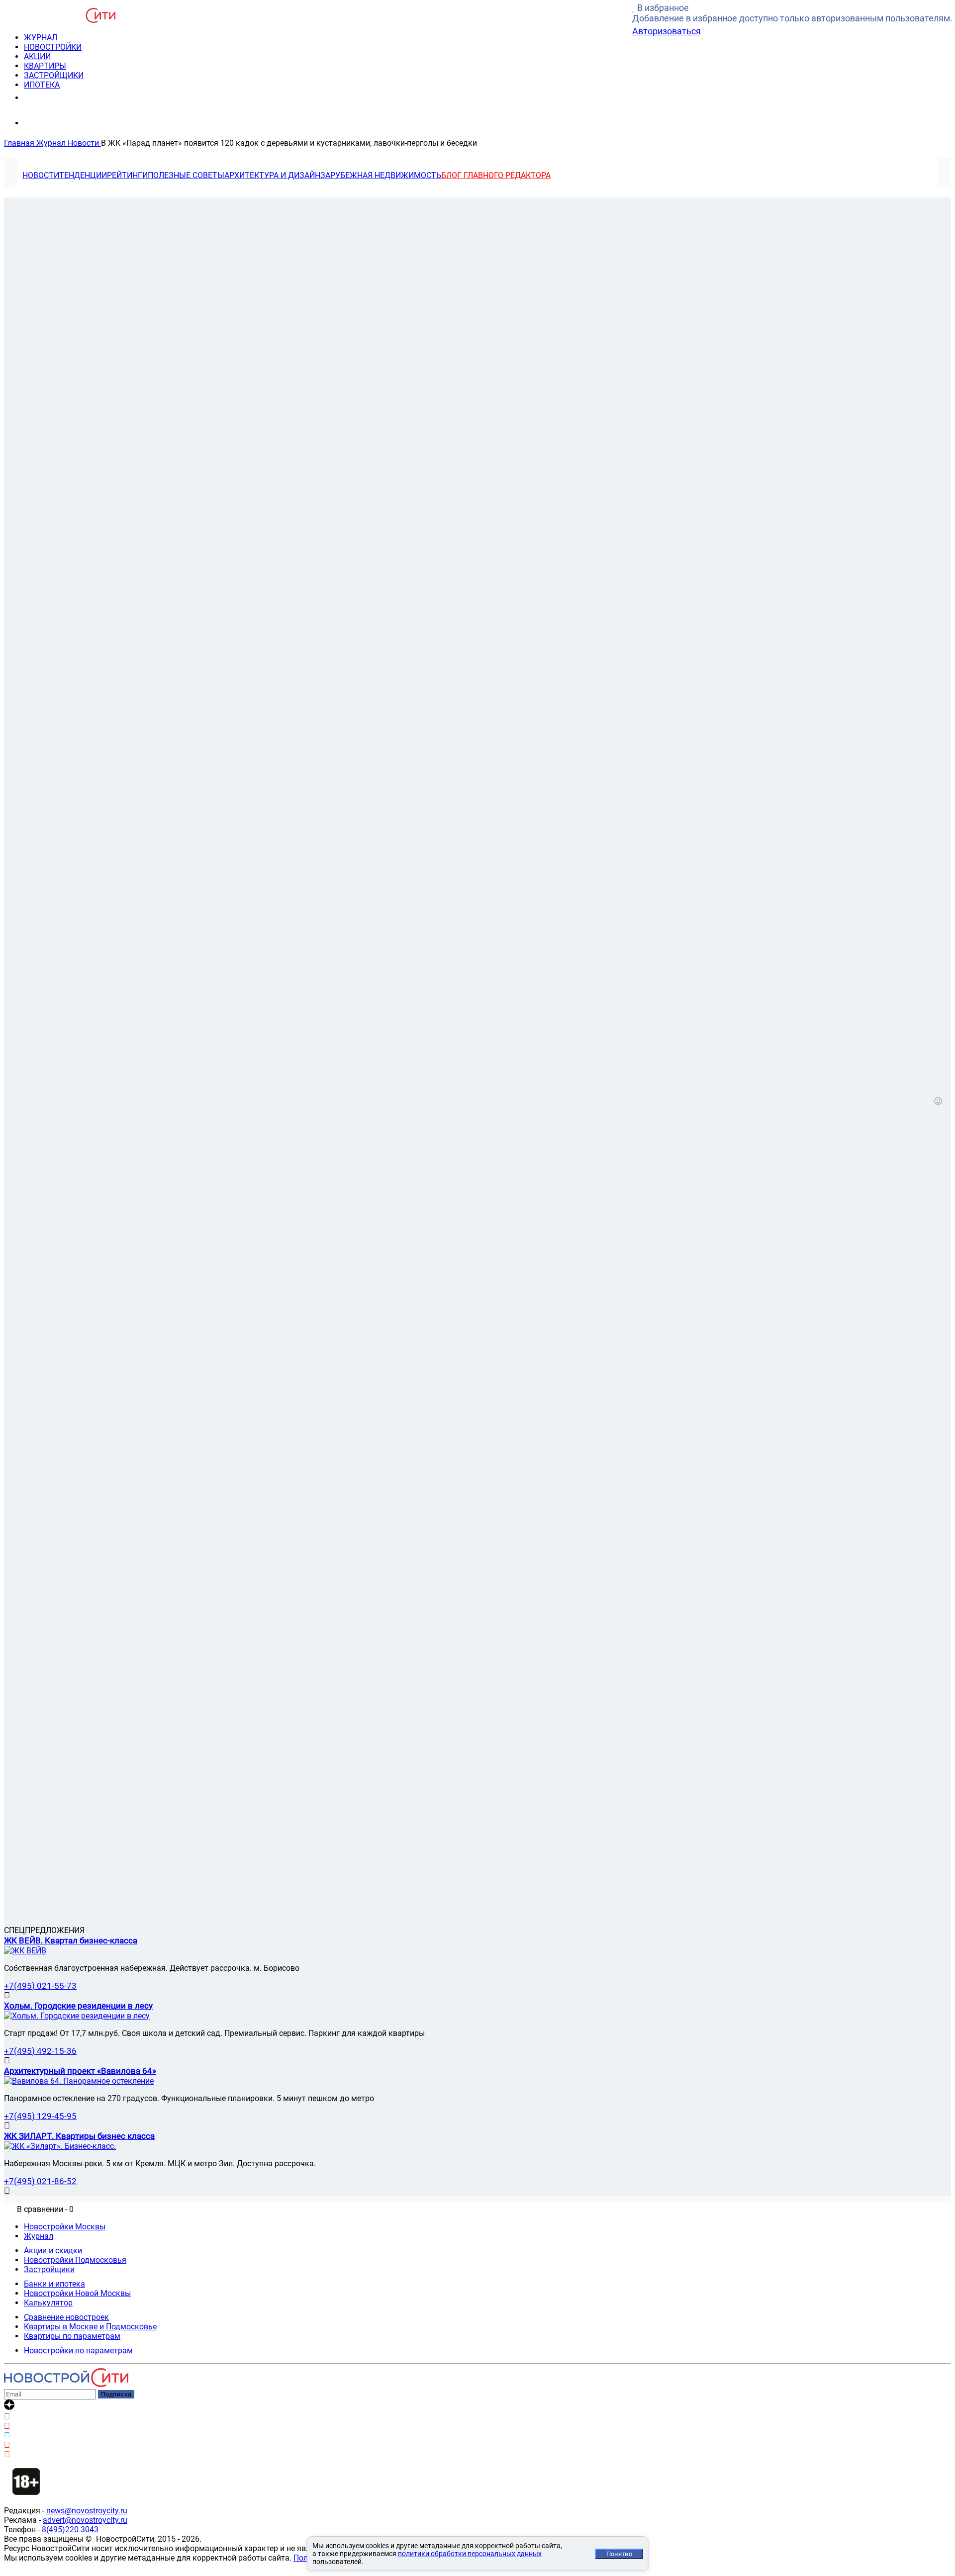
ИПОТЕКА (42, 85)
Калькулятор (48, 2303)
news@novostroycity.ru (87, 2511)
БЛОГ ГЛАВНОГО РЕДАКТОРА (496, 175)
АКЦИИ (37, 56)
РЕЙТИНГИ (127, 175)
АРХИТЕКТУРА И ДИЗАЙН (272, 175)
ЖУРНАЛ (41, 38)
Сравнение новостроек (66, 2317)
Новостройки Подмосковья (75, 2260)
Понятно (619, 2554)
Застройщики (49, 2269)
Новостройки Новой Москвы (77, 2293)
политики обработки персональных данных (470, 2554)
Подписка (116, 2394)
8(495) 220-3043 (61, 97)
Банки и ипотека (54, 2284)
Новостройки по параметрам (78, 2350)
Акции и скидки (53, 2251)
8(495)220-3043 (70, 2530)
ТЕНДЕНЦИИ (83, 175)
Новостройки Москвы (65, 2227)
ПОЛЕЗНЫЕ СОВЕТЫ (186, 175)
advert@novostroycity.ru (85, 2520)
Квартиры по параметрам (72, 2336)
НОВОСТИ (41, 175)
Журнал (39, 2236)
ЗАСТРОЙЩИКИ (54, 75)
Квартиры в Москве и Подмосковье (90, 2327)
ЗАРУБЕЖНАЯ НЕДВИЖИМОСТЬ (381, 175)
